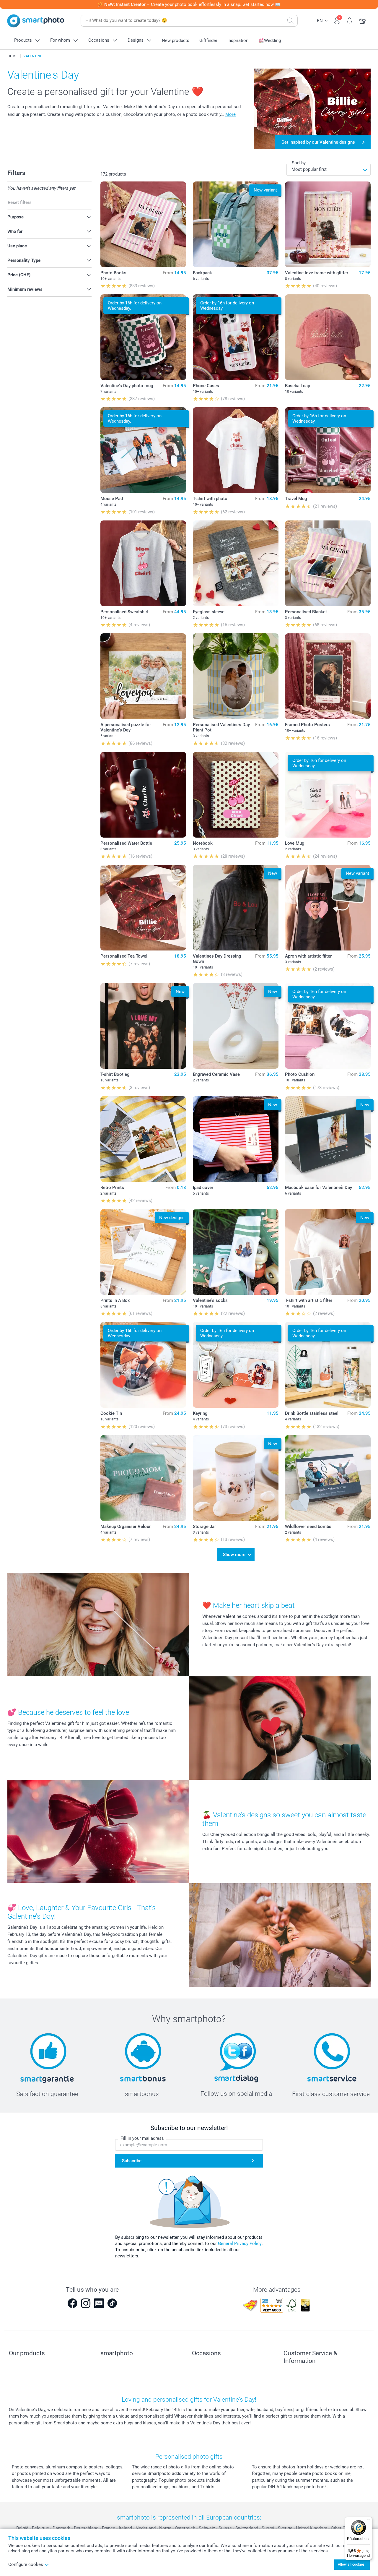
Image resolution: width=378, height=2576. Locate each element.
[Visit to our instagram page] (86, 2303)
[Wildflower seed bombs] (328, 1478)
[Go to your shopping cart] (362, 20)
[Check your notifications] (350, 20)
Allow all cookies (351, 2564)
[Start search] (290, 21)
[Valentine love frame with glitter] (328, 224)
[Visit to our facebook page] (72, 2303)
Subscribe (132, 2161)
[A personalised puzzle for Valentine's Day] (143, 676)
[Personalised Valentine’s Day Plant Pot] (236, 676)
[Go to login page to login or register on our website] (337, 20)
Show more (234, 1555)
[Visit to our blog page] (99, 2303)
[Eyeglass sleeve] (236, 563)
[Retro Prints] (143, 1139)
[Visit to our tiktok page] (112, 2303)
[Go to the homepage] (36, 21)
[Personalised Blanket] (328, 563)
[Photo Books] (143, 224)
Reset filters (20, 202)
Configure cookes (26, 2564)
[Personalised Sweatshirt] (143, 563)
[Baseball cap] (328, 337)
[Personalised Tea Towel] (143, 908)
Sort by (299, 163)
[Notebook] (236, 795)
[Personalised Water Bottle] (143, 795)
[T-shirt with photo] (236, 450)
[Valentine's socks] (236, 1252)
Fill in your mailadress (142, 2138)
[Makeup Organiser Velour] (143, 1478)
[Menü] (369, 2520)
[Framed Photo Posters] (328, 676)
